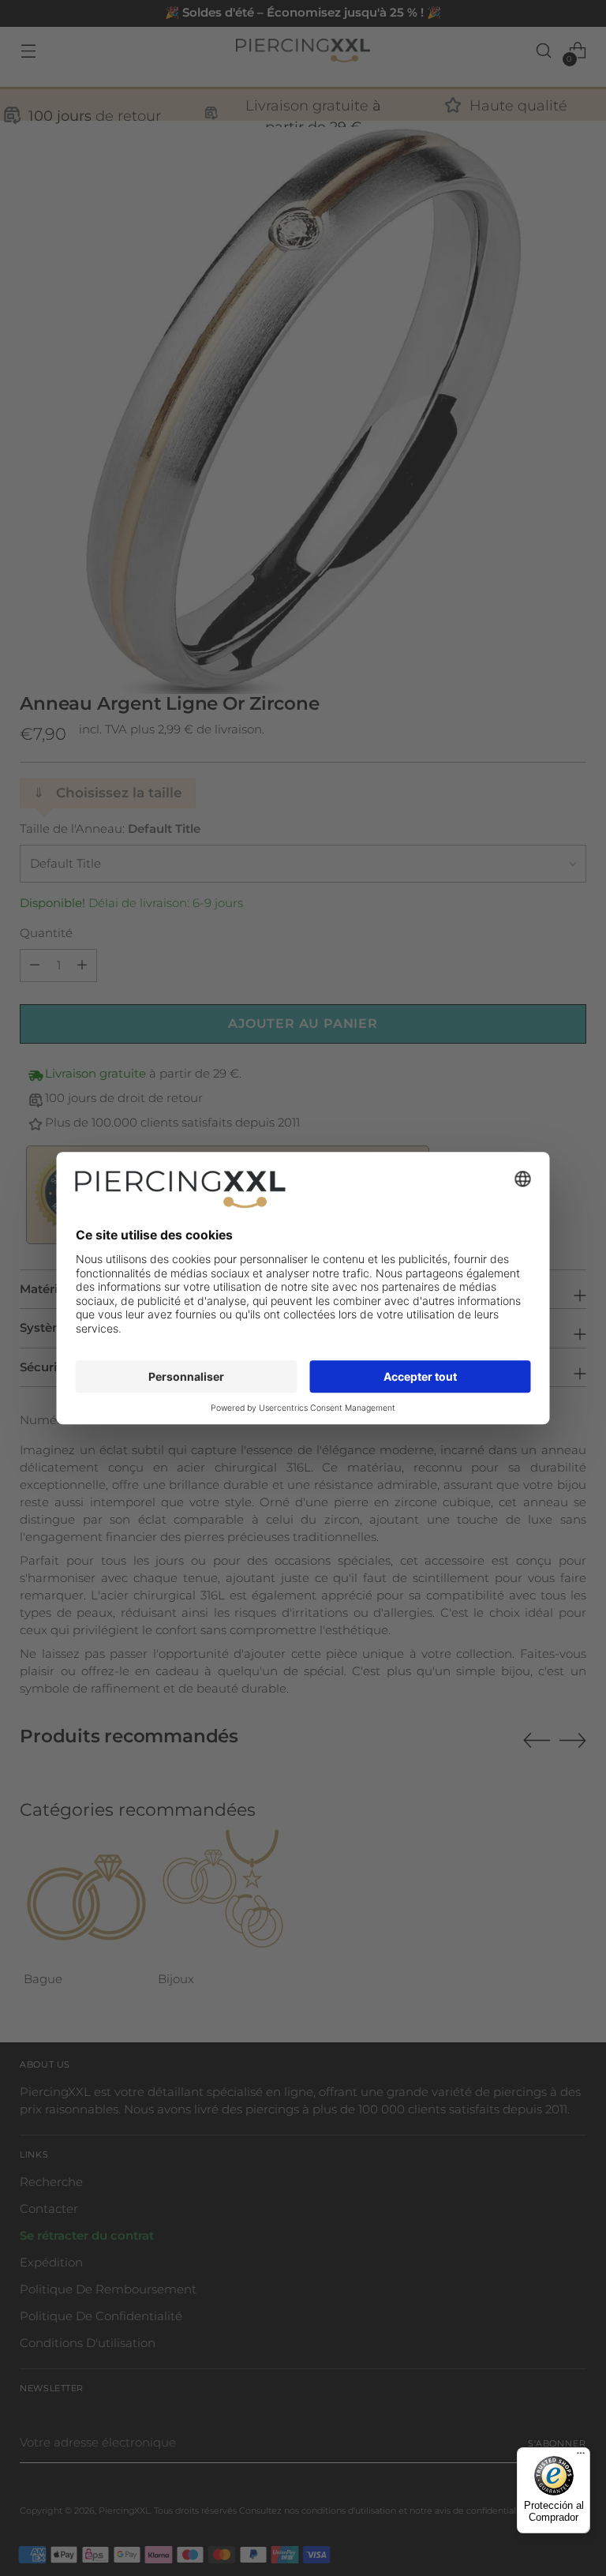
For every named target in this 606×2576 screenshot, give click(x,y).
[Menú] (581, 2457)
